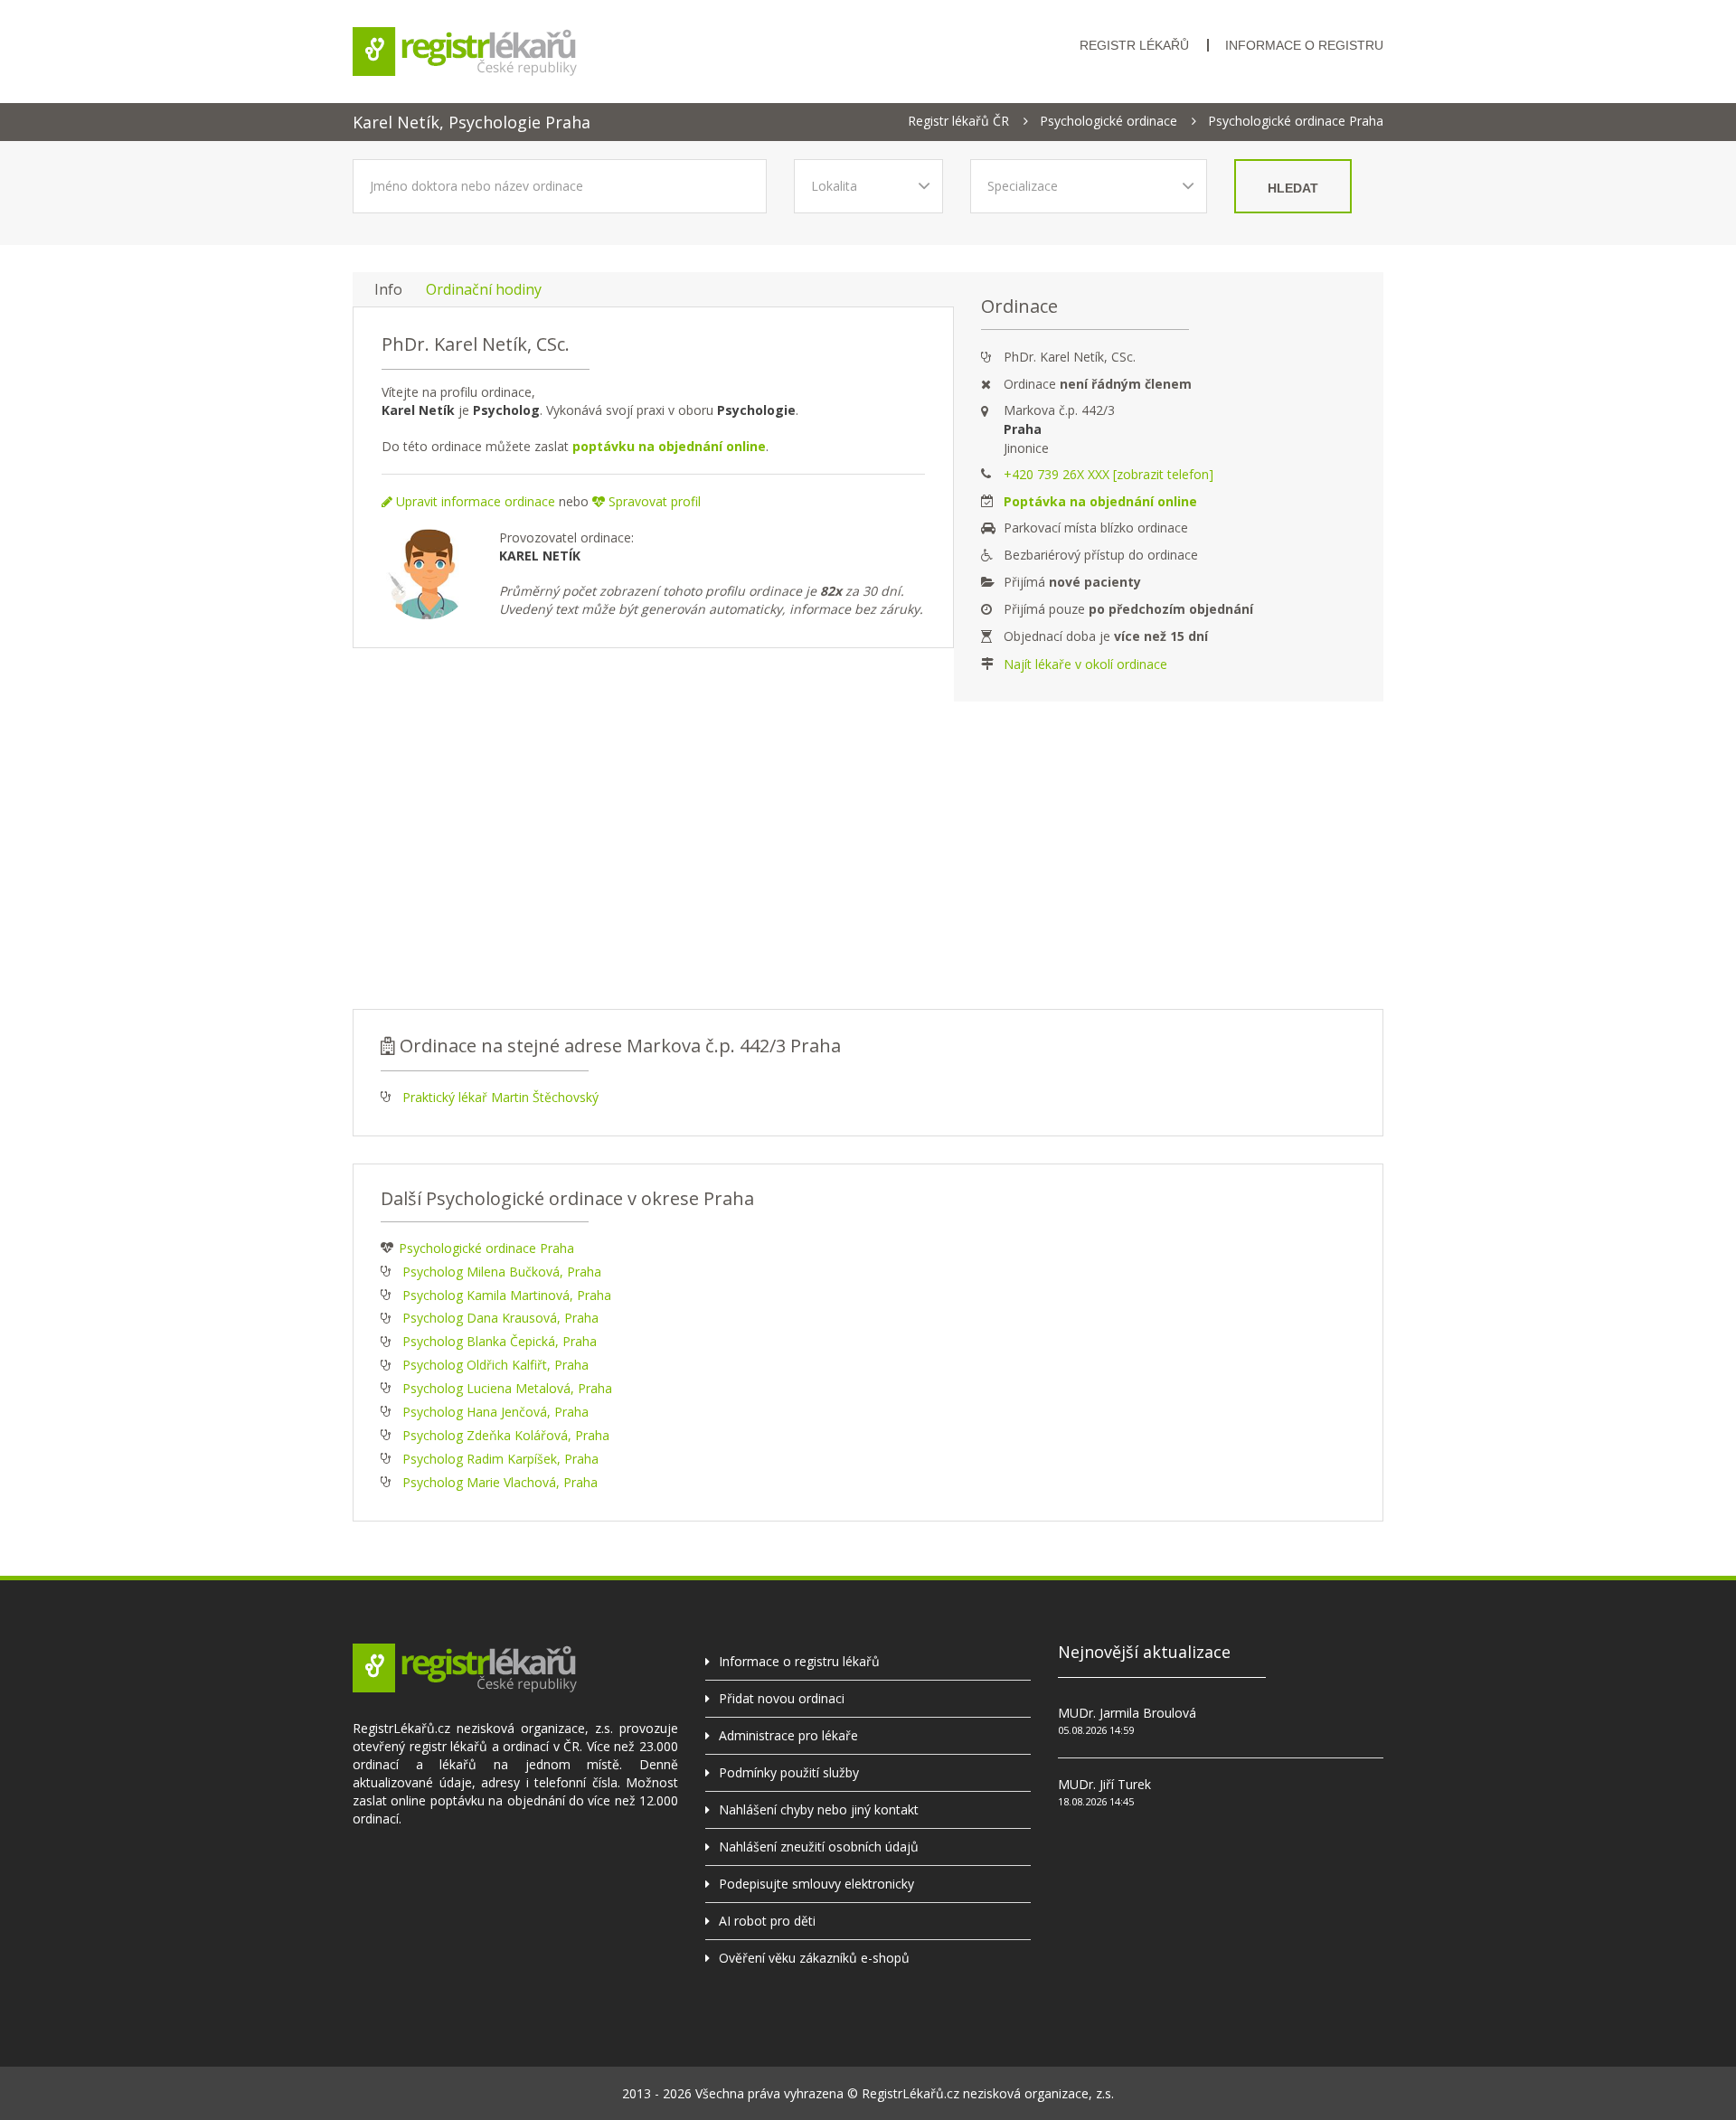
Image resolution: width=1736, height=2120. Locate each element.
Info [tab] (388, 289)
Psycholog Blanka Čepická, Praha (500, 1341)
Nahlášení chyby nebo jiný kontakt (819, 1809)
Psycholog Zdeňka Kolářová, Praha (506, 1435)
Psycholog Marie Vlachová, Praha (500, 1482)
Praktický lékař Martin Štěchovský (500, 1097)
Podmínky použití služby (789, 1772)
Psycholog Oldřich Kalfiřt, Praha (495, 1365)
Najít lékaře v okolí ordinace (1085, 664)
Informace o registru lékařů (799, 1661)
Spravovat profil (653, 501)
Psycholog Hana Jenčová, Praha (495, 1412)
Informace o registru (1304, 45)
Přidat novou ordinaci (782, 1698)
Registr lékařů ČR (958, 121)
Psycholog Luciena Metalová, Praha (507, 1388)
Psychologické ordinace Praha (1296, 121)
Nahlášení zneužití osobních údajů (819, 1847)
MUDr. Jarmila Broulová (1127, 1713)
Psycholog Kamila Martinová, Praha (507, 1295)
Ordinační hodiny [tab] (484, 289)
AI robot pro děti (767, 1921)
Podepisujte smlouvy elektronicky (816, 1884)
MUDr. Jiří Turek (1104, 1784)
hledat (1293, 188)
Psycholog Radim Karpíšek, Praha (500, 1459)
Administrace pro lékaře (788, 1735)
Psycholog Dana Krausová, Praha (500, 1318)
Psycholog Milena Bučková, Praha (502, 1272)
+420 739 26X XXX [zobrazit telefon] (1109, 474)
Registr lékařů (1134, 45)
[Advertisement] (868, 855)
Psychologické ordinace (1109, 121)
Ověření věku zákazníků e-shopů (814, 1958)
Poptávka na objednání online (1100, 501)
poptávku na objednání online (669, 446)
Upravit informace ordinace (474, 501)
